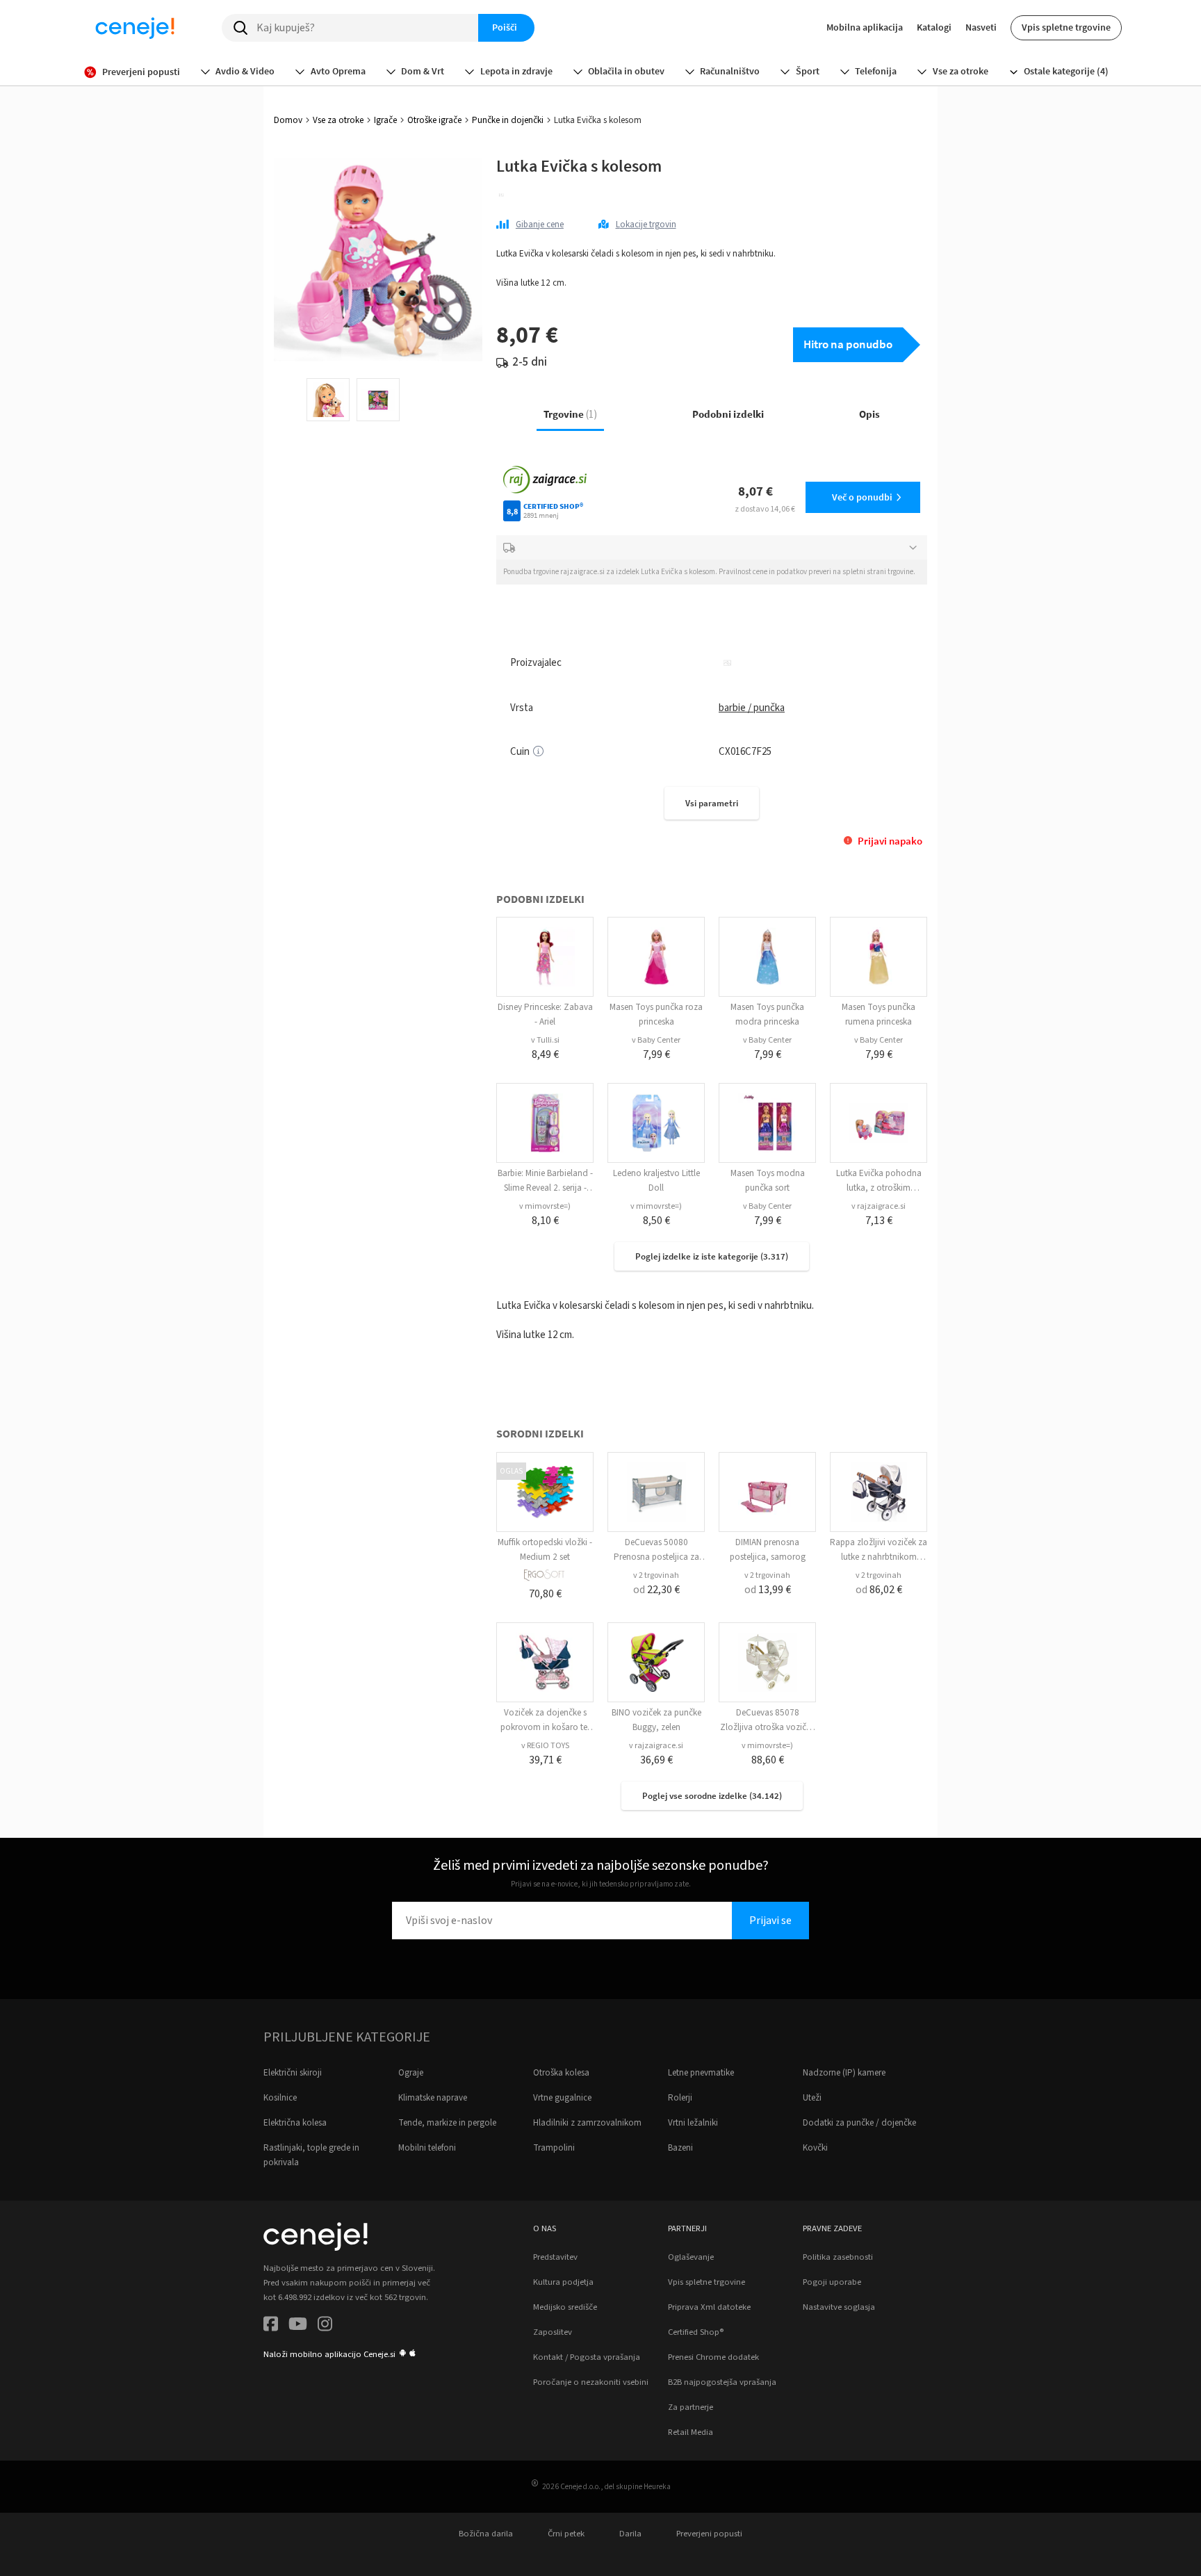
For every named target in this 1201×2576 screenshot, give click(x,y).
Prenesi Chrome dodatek (713, 2357)
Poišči (505, 27)
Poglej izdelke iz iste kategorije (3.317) (712, 1256)
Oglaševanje (691, 2257)
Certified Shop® (696, 2332)
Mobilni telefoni (427, 2148)
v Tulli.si (545, 1040)
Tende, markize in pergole (447, 2123)
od (656, 1590)
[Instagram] (325, 2326)
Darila (630, 2534)
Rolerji (680, 2098)
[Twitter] (298, 2326)
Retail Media (691, 2432)
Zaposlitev (553, 2332)
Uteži (812, 2098)
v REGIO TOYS (545, 1746)
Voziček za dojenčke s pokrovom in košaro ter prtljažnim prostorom (545, 1727)
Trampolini (554, 2148)
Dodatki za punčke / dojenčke (859, 2123)
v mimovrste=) (545, 1206)
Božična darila (486, 2534)
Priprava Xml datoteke (709, 2307)
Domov (288, 120)
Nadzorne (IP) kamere (844, 2073)
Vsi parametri (712, 803)
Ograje (411, 2073)
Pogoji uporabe (832, 2282)
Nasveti (981, 27)
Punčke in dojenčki (508, 120)
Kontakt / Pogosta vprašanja (587, 2357)
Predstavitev (555, 2257)
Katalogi (934, 27)
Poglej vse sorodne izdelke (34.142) (712, 1796)
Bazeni (680, 2148)
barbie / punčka (752, 708)
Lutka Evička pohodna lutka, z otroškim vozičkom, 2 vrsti (879, 1188)
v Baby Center (656, 1040)
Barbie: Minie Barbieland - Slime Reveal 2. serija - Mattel (545, 1188)
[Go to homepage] (135, 28)
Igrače (385, 120)
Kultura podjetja (563, 2282)
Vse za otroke (338, 120)
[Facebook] (271, 2326)
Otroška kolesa (561, 2073)
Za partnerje (691, 2407)
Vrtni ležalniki (693, 2123)
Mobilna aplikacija (865, 27)
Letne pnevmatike (701, 2073)
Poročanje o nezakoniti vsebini (591, 2382)
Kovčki (815, 2148)
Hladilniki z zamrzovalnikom (587, 2123)
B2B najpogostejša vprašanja (722, 2382)
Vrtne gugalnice (562, 2098)
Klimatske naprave (433, 2098)
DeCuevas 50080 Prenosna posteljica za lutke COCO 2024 (656, 1557)
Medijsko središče (565, 2307)
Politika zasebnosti (838, 2257)
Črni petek (566, 2534)
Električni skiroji (293, 2073)
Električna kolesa (295, 2123)
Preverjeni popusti (709, 2534)
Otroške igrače (434, 120)
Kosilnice (280, 2098)
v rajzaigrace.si (879, 1206)
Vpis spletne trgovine (1066, 27)
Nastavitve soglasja (839, 2307)
